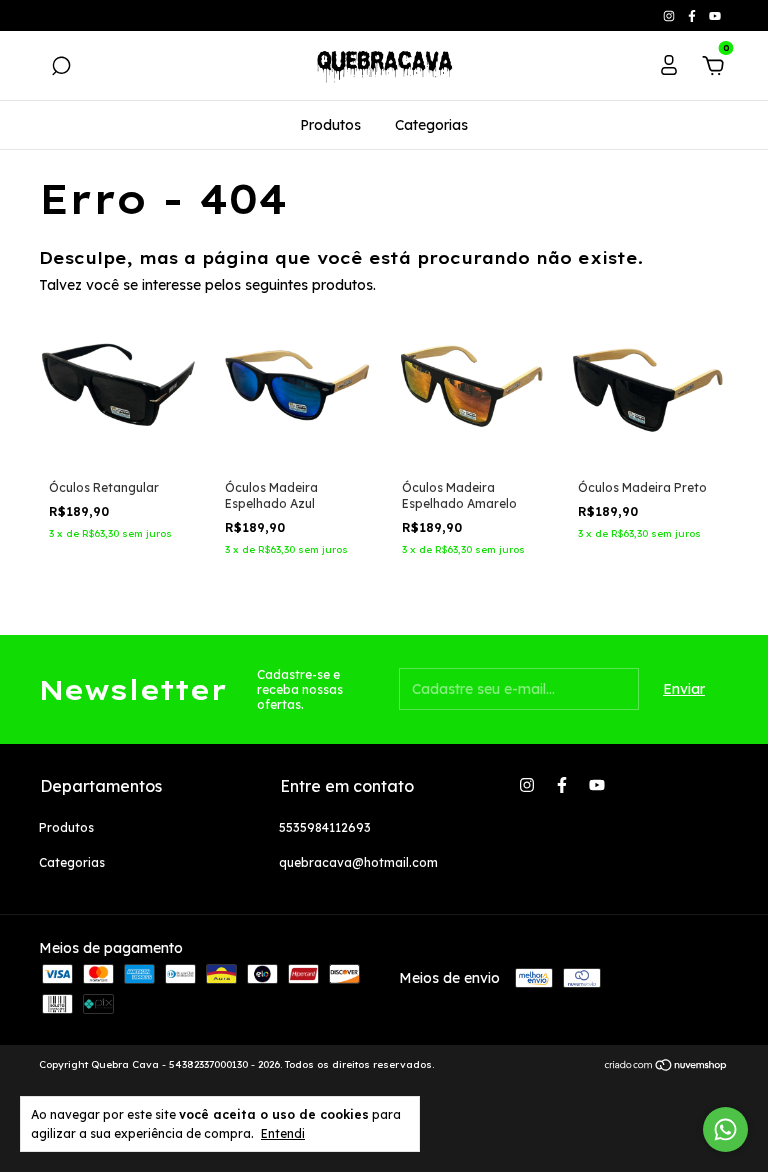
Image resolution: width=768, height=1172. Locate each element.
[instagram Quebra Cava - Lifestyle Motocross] (670, 15)
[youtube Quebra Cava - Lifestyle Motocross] (715, 15)
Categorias (431, 125)
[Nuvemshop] (666, 1067)
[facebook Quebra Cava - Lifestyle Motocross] (693, 15)
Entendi (283, 1133)
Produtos (330, 125)
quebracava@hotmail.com (358, 862)
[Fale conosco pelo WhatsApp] (725, 1129)
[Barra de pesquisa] (61, 69)
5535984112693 (325, 827)
